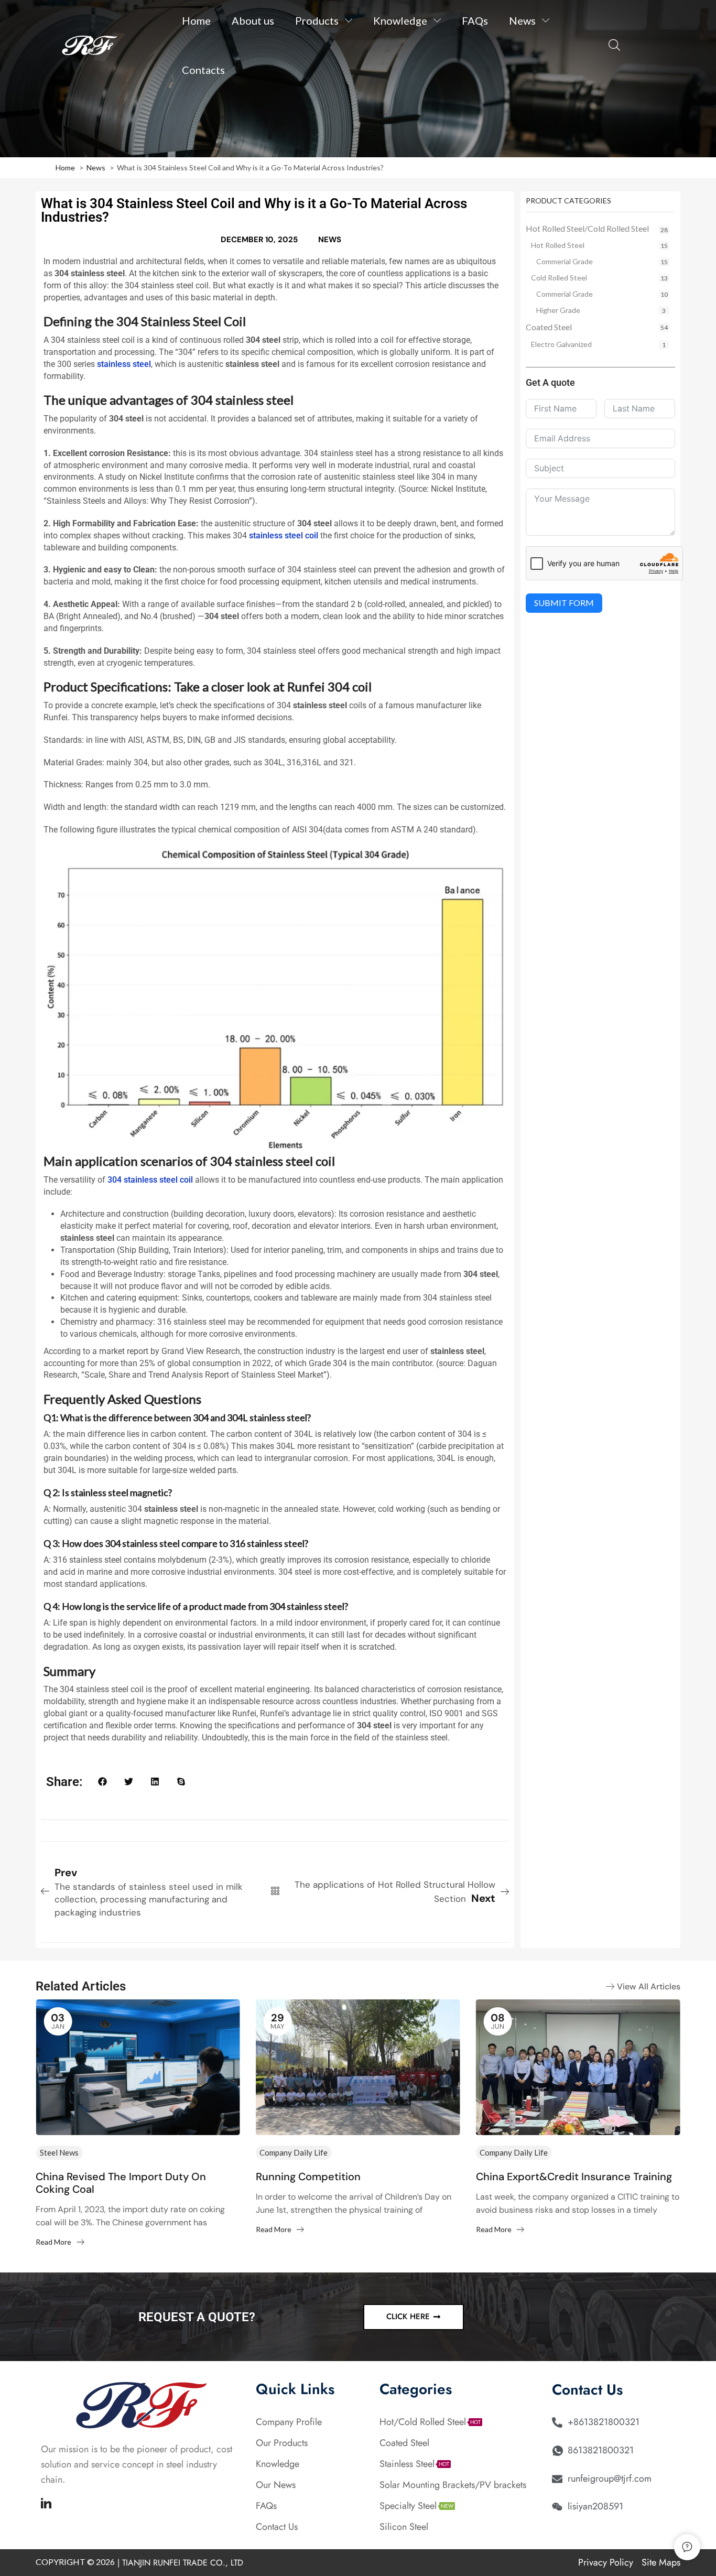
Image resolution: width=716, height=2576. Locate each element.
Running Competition (308, 2177)
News (330, 240)
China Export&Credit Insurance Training (574, 2177)
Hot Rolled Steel (558, 245)
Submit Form (564, 603)
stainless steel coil (284, 535)
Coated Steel (549, 327)
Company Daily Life (294, 2152)
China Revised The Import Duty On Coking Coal (121, 2183)
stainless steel (124, 364)
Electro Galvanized (561, 344)
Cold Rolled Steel (559, 278)
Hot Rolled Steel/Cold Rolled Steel (587, 228)
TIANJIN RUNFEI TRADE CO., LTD (183, 2563)
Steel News (59, 2152)
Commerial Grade (565, 261)
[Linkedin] (46, 2503)
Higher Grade (558, 310)
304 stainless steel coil (150, 1180)
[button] (614, 45)
